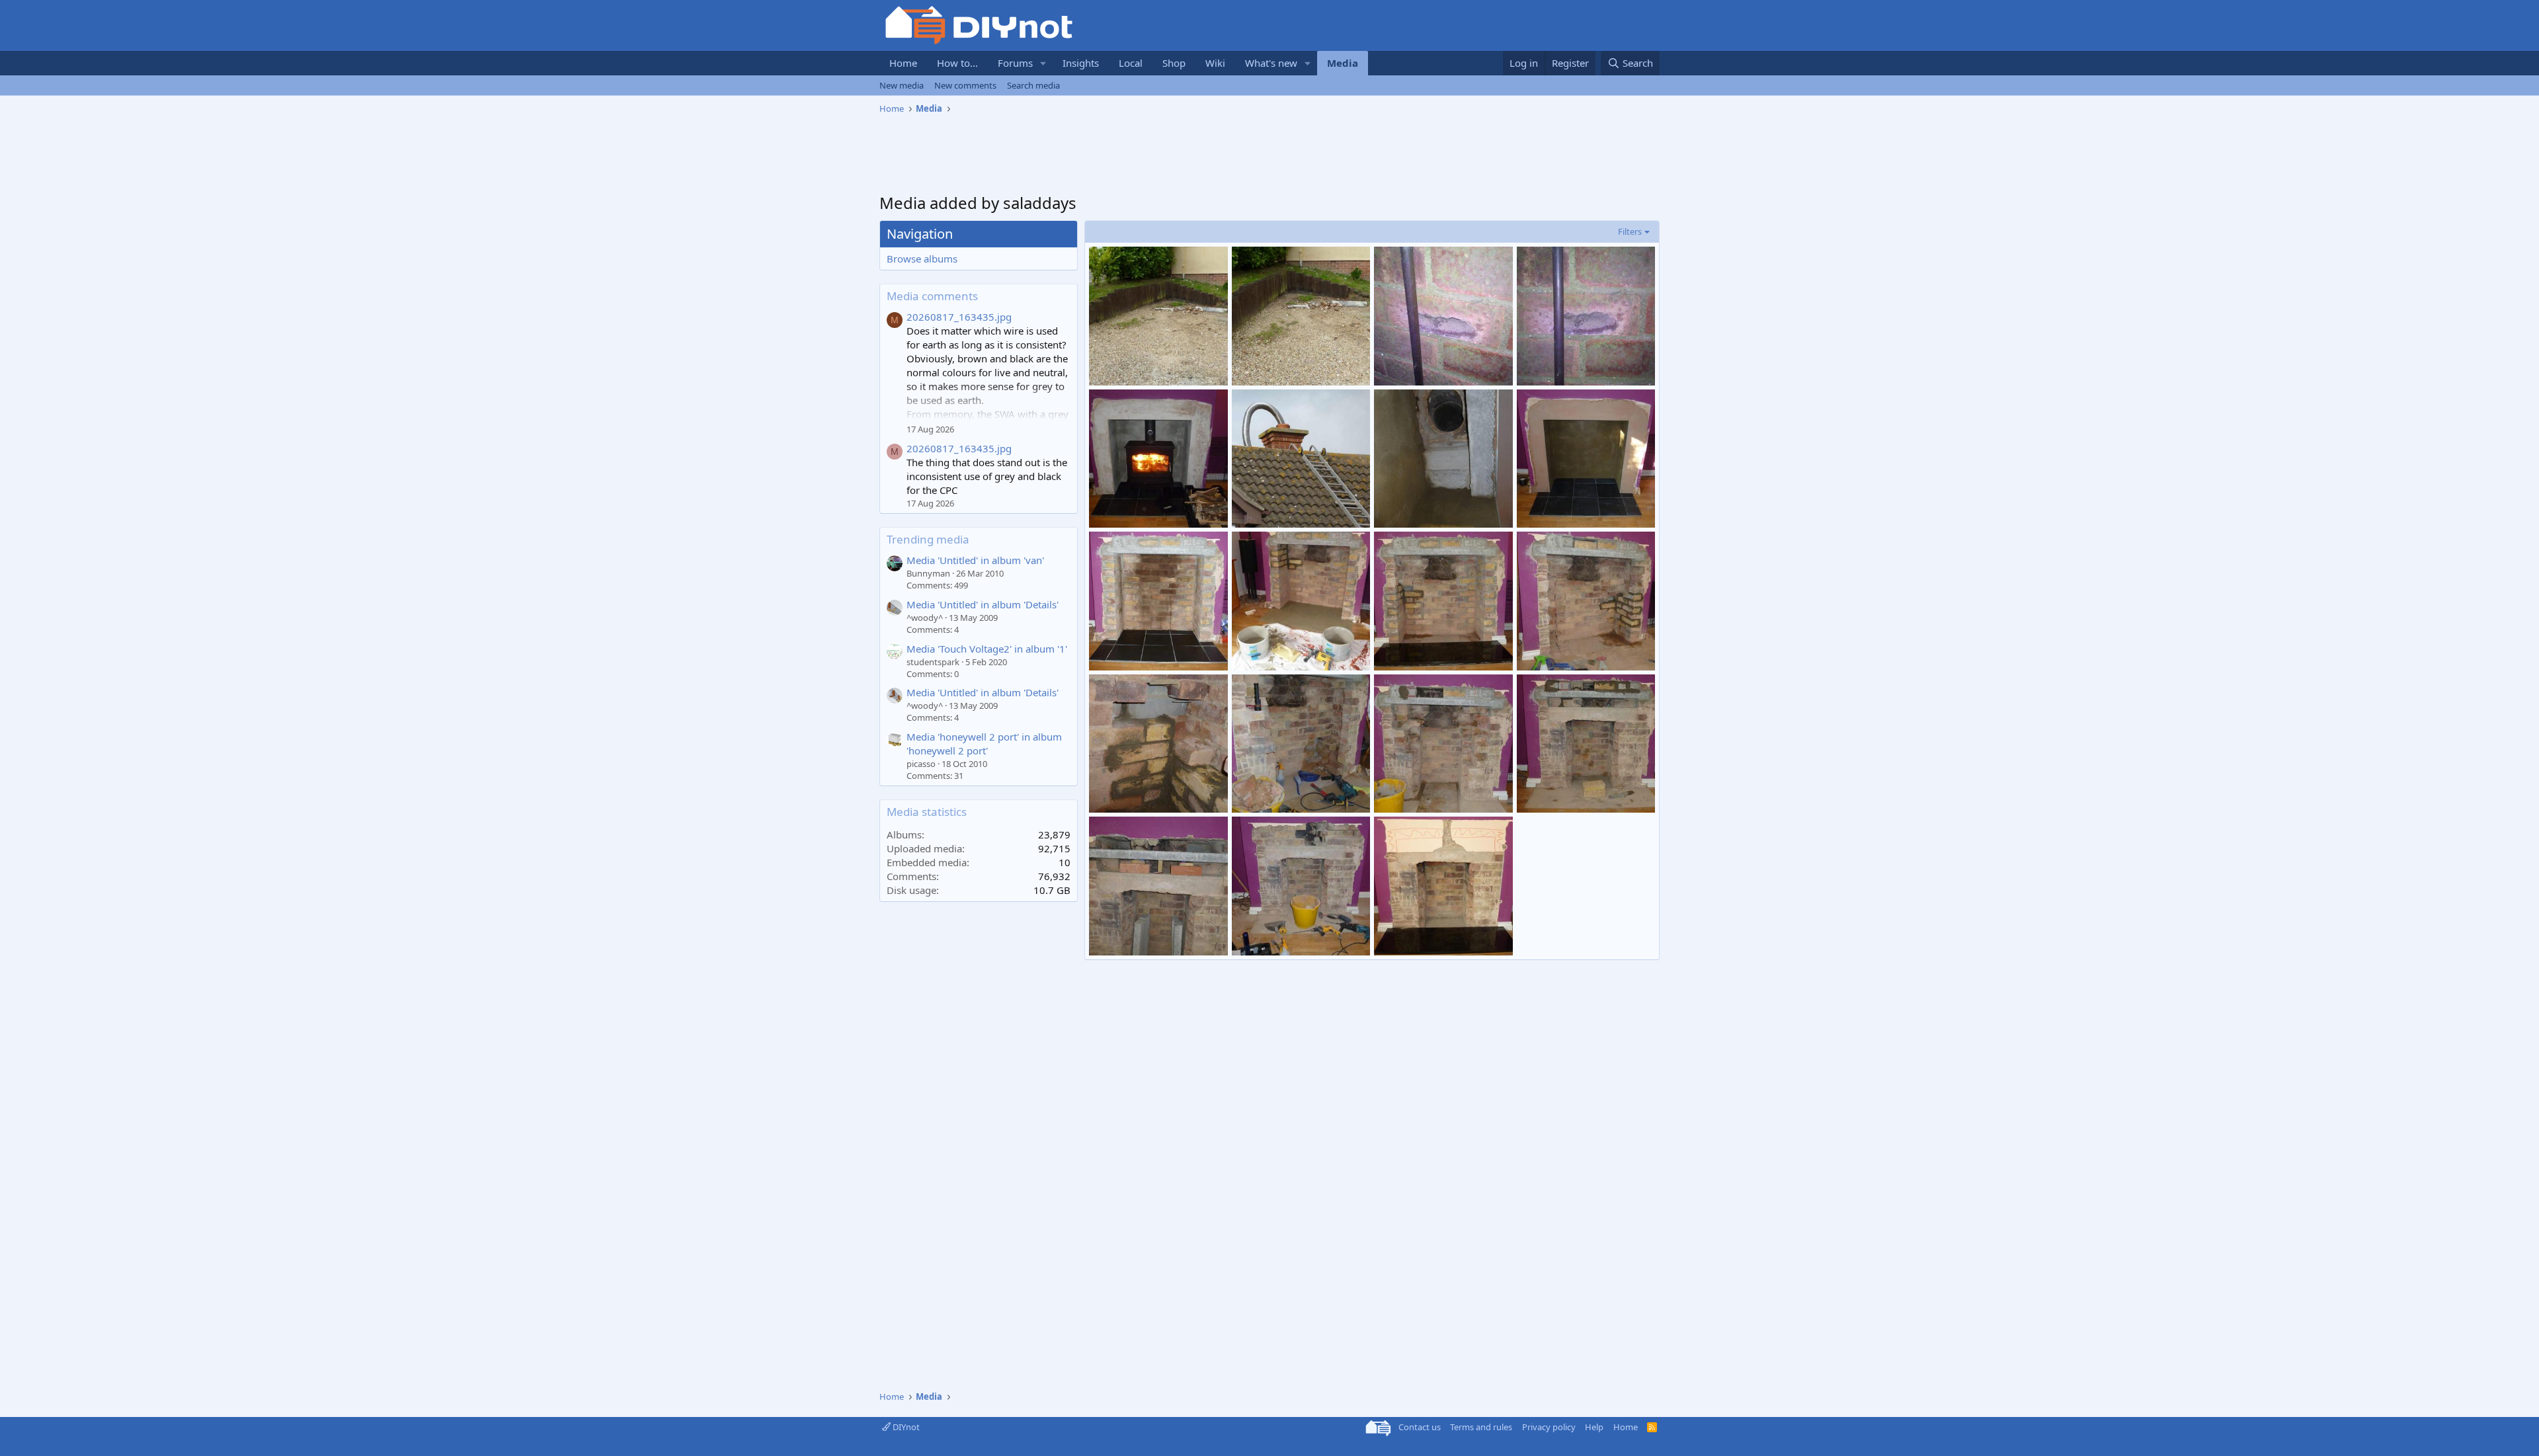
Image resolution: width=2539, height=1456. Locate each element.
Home (903, 63)
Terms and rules (1481, 1427)
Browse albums (922, 259)
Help (1594, 1427)
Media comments (932, 296)
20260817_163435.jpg (959, 317)
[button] (1043, 63)
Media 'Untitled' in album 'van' (975, 560)
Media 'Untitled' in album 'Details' (983, 604)
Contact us (1420, 1427)
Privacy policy (1549, 1427)
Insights (1081, 63)
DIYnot (905, 1427)
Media (1343, 63)
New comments (965, 85)
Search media (1033, 85)
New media (902, 85)
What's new (1271, 63)
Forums (1015, 63)
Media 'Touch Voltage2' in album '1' (987, 649)
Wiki (1215, 63)
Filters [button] (1630, 231)
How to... (957, 63)
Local (1131, 63)
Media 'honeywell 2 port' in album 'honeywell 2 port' (984, 744)
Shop (1174, 63)
